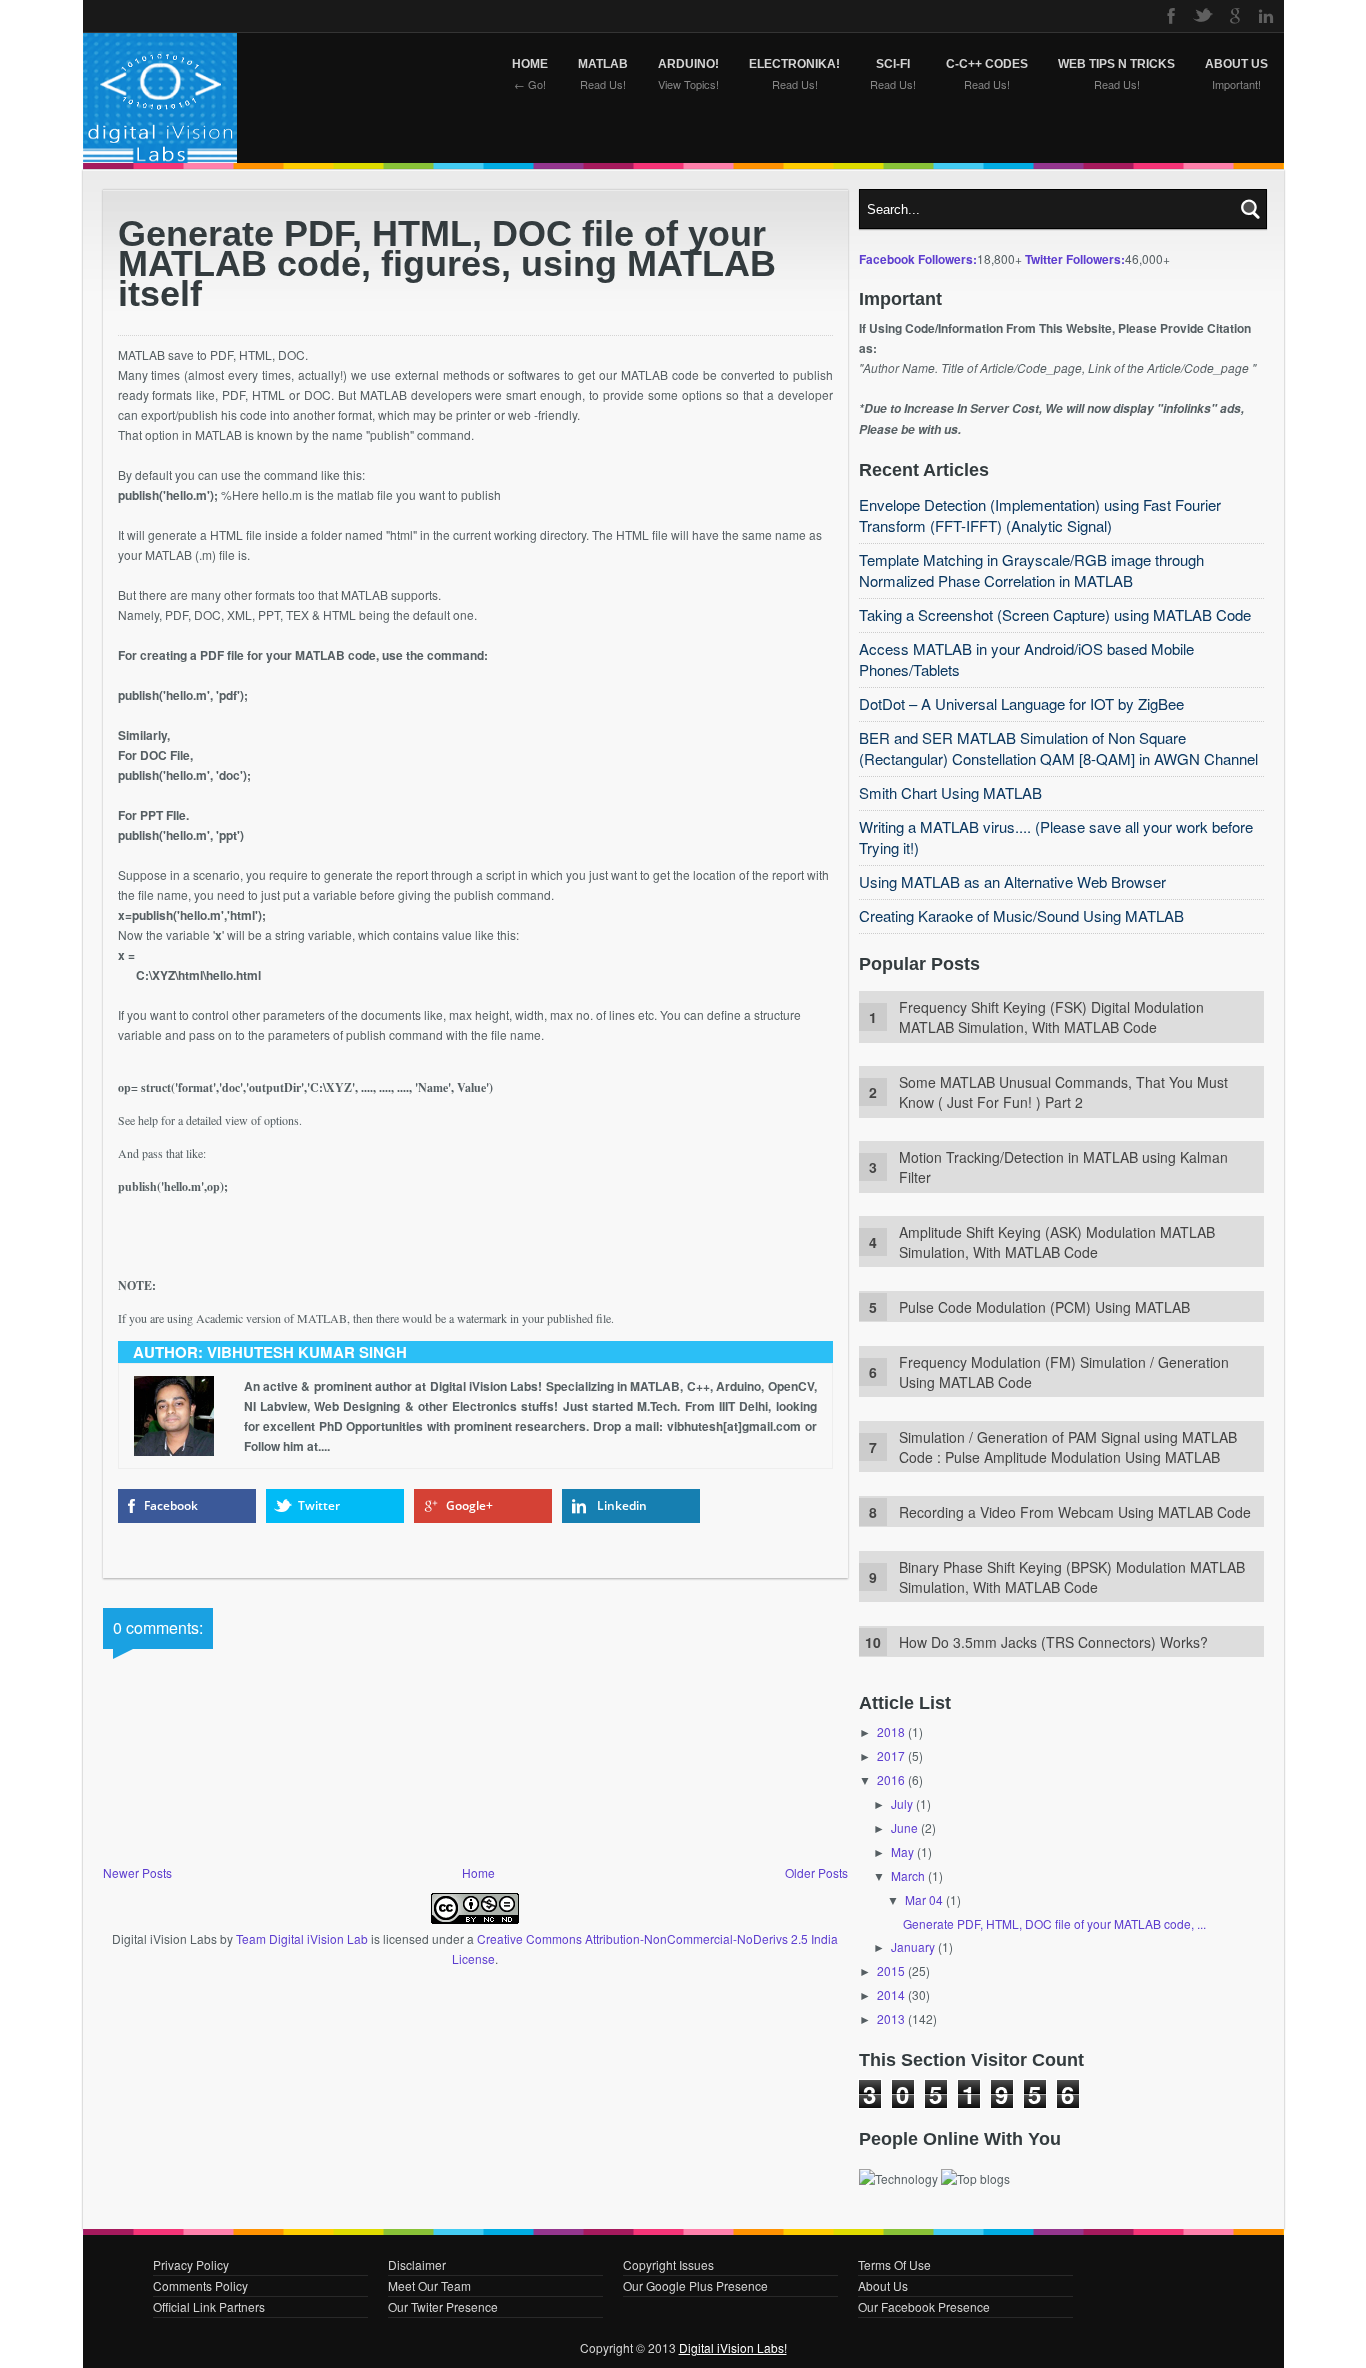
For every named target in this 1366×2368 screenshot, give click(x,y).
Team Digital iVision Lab (302, 1938)
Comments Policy (200, 2285)
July (902, 1803)
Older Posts (816, 1872)
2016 (891, 1779)
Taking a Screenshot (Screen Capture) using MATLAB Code (1055, 614)
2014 (891, 1994)
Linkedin (622, 1505)
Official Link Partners (209, 2306)
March (908, 1875)
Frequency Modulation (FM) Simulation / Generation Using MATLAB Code (1064, 1372)
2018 (891, 1731)
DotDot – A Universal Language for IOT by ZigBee (1021, 703)
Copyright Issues (668, 2264)
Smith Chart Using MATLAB (950, 792)
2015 (891, 1970)
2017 (891, 1755)
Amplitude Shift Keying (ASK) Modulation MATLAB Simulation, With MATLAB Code (1057, 1242)
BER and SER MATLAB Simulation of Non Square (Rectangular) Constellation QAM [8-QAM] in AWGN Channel (1058, 748)
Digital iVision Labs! (733, 2347)
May (902, 1851)
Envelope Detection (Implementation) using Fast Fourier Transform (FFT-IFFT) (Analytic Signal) (1040, 515)
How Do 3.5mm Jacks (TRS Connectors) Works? (1053, 1642)
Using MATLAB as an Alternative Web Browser (1012, 881)
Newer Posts (137, 1872)
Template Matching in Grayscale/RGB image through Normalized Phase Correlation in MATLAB (1031, 570)
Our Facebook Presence (924, 2306)
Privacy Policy (191, 2264)
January (913, 1946)
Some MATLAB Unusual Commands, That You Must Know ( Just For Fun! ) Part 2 (1063, 1092)
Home (478, 1872)
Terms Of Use (894, 2264)
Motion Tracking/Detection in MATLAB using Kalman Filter (1063, 1167)
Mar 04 (924, 1899)
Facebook (171, 1505)
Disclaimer (417, 2264)
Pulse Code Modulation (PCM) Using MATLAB (1044, 1307)
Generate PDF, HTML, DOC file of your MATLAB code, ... (1054, 1923)
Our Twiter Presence (443, 2306)
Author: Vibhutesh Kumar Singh (270, 1352)
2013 (891, 2018)
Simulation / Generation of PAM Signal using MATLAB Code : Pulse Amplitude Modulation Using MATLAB (1068, 1447)
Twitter (319, 1505)
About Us (883, 2285)
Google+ (469, 1505)
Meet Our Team (429, 2285)
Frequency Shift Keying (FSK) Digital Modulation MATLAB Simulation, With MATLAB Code (1051, 1017)
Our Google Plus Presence (695, 2285)
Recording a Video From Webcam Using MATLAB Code (1075, 1512)
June (904, 1827)
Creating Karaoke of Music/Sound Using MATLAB (1021, 915)
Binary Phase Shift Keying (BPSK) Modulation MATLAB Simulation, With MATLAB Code (1072, 1577)
